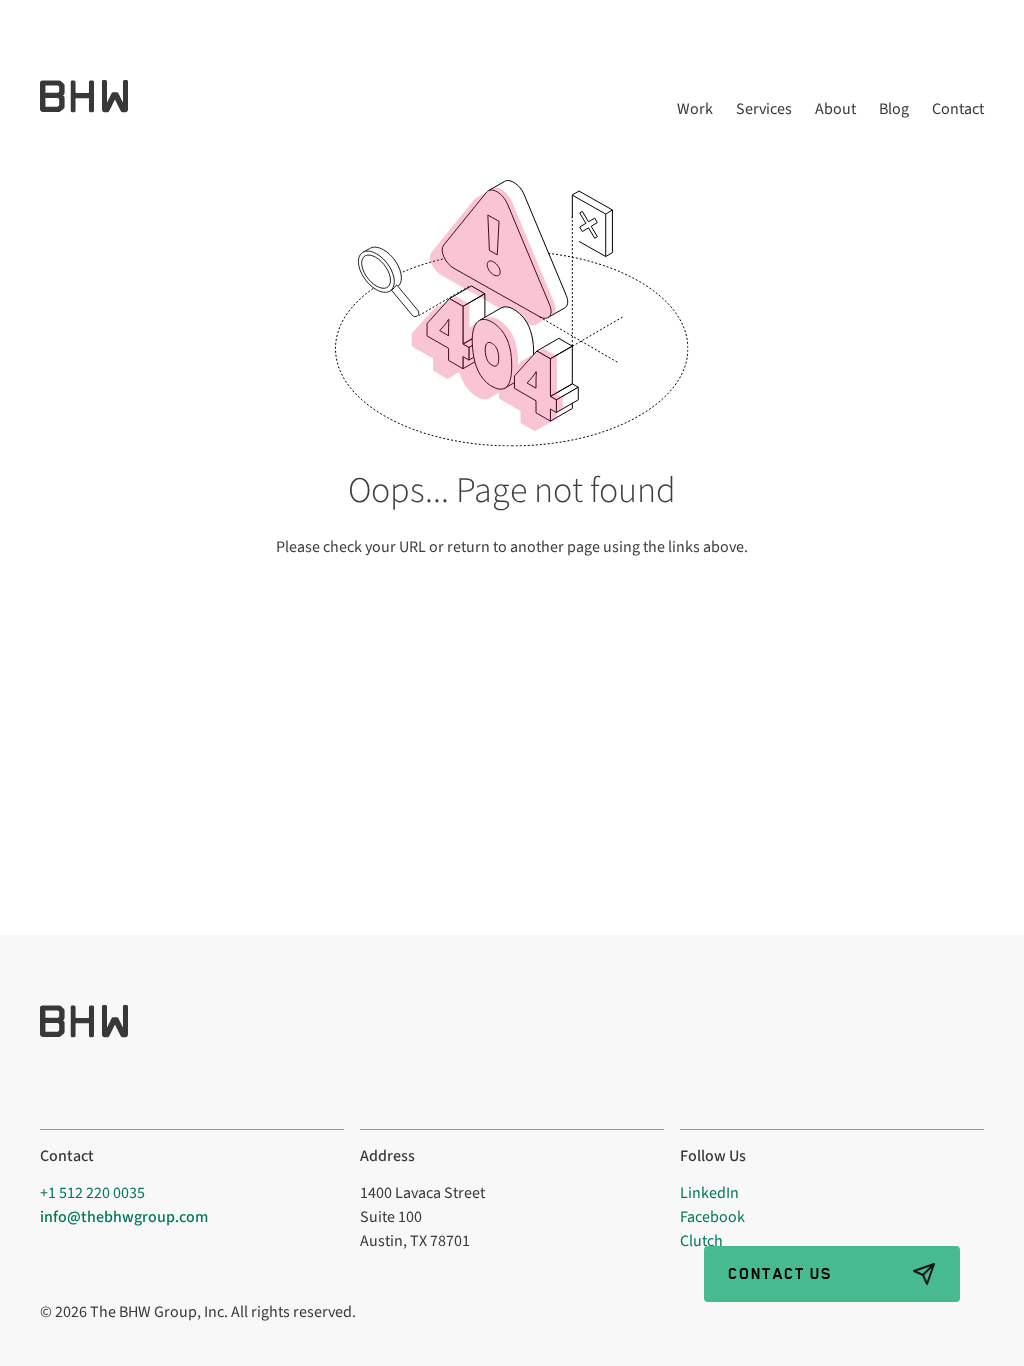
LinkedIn (709, 1193)
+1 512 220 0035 (92, 1193)
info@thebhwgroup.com (124, 1217)
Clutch (701, 1241)
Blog (894, 110)
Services (764, 110)
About (835, 110)
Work (695, 110)
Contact (958, 110)
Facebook (712, 1217)
